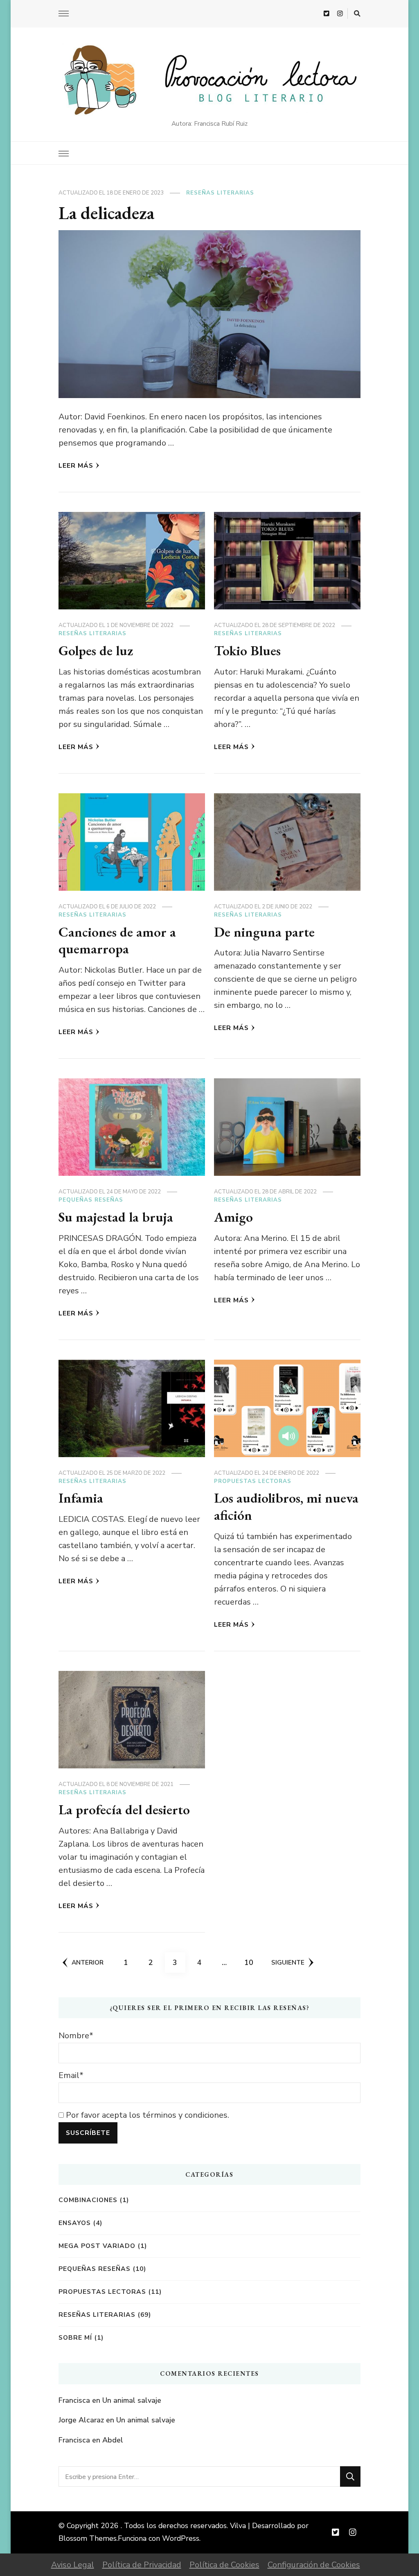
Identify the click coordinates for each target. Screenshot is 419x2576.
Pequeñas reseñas (91, 1200)
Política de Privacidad (142, 2565)
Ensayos (75, 2223)
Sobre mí (75, 2337)
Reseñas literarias (220, 193)
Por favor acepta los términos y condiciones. (146, 2115)
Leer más (76, 465)
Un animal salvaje (132, 2400)
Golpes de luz (96, 650)
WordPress (181, 2538)
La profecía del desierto (124, 1809)
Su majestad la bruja (116, 1217)
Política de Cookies (224, 2565)
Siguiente (288, 1962)
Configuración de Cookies (314, 2565)
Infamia (81, 1498)
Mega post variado (97, 2246)
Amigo (233, 1217)
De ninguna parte (264, 932)
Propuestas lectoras (253, 1481)
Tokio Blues (247, 650)
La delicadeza (106, 213)
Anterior (88, 1962)
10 (251, 1962)
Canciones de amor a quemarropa (117, 940)
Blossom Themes (88, 2538)
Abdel (113, 2440)
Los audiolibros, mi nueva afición (286, 1506)
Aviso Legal (73, 2565)
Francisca (74, 2400)
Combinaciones (88, 2200)
